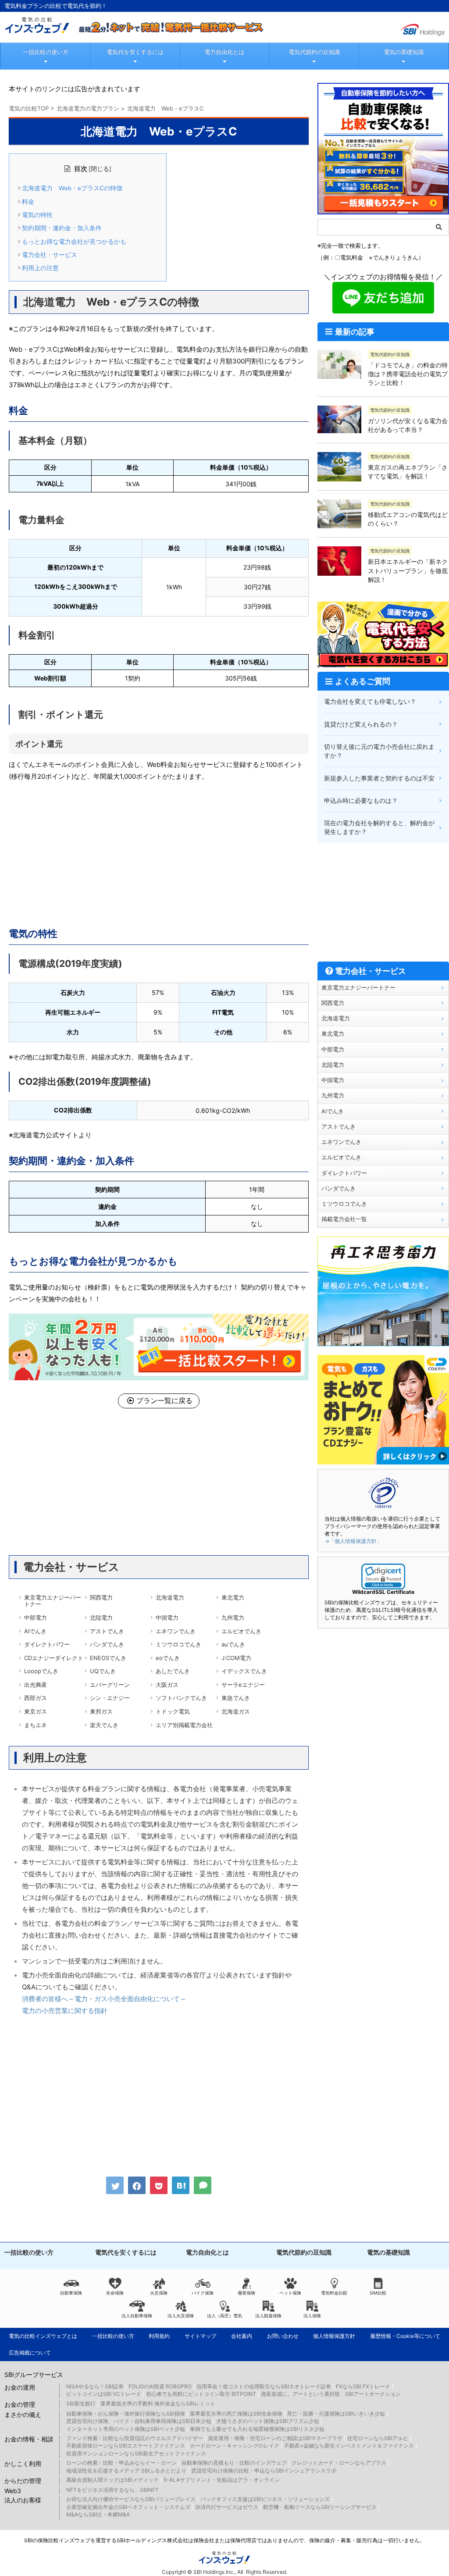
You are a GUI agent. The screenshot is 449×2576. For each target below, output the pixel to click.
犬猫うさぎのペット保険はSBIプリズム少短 (268, 2421)
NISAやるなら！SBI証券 (95, 2386)
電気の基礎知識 (404, 52)
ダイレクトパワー (47, 1644)
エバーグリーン (110, 1685)
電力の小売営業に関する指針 (65, 2011)
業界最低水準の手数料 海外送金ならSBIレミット (158, 2403)
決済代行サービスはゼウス (227, 2507)
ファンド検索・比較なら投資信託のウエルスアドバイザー (135, 2438)
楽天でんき (104, 1725)
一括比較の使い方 (46, 52)
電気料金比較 (334, 2293)
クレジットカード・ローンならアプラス (339, 2463)
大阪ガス (167, 1685)
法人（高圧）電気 (224, 2316)
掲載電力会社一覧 (344, 1219)
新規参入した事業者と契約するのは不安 (379, 778)
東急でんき (236, 1698)
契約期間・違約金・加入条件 (62, 228)
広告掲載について (30, 2353)
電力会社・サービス (50, 255)
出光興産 (36, 1685)
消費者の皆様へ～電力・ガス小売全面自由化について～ (104, 1999)
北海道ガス (236, 1711)
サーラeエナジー (243, 1685)
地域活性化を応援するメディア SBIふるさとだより (126, 2471)
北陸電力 (101, 1618)
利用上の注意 (40, 268)
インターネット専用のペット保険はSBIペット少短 (126, 2429)
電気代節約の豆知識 (314, 52)
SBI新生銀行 (81, 2403)
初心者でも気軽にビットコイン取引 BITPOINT (201, 2394)
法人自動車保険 (137, 2316)
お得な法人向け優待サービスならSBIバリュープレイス (131, 2499)
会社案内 (242, 2336)
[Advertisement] (159, 852)
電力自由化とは (224, 52)
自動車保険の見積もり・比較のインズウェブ (234, 2463)
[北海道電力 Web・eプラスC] (181, 2185)
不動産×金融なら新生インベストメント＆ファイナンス (349, 2446)
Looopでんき (41, 1671)
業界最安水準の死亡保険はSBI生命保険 (236, 2414)
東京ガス (36, 1711)
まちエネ (36, 1725)
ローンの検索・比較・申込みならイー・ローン (121, 2463)
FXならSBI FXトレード (363, 2386)
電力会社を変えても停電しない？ (370, 701)
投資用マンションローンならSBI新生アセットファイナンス (136, 2453)
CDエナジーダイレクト (54, 1658)
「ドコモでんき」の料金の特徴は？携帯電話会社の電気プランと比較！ (408, 374)
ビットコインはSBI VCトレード (104, 2394)
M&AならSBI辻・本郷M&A (98, 2514)
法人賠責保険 (268, 2316)
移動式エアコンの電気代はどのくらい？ (408, 519)
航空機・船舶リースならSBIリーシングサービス (320, 2507)
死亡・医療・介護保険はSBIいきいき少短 (336, 2414)
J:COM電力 (236, 1658)
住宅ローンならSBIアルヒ (378, 2438)
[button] (383, 1577)
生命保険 (115, 2293)
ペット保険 (290, 2293)
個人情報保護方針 (334, 2336)
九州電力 (233, 1618)
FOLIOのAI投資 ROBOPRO (160, 2386)
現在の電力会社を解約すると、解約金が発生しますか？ (379, 827)
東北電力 (233, 1597)
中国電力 (167, 1618)
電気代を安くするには (135, 52)
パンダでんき (107, 1644)
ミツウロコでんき (178, 1644)
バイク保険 (203, 2293)
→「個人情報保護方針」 (353, 1541)
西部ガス (36, 1698)
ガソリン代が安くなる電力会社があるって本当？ (408, 425)
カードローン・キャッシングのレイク (235, 2446)
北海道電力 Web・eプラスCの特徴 (72, 188)
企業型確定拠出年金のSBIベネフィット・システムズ (128, 2507)
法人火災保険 (181, 2316)
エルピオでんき (241, 1631)
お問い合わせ (283, 2336)
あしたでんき (173, 1671)
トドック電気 (173, 1711)
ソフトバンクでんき (181, 1698)
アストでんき (107, 1631)
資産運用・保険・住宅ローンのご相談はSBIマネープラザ (275, 2438)
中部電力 (36, 1618)
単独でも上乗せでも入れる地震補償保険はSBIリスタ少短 (257, 2429)
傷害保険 (246, 2293)
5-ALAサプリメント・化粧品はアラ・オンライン (222, 2480)
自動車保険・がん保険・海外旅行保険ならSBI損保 (126, 2414)
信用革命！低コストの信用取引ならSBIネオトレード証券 (264, 2386)
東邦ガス (101, 1711)
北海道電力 (170, 1597)
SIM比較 (378, 2293)
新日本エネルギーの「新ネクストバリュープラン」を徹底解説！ (408, 570)
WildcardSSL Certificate (383, 1592)
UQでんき (103, 1671)
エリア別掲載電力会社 (184, 1725)
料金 (28, 202)
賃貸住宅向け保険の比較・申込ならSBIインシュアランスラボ (264, 2471)
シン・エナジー (110, 1698)
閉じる (100, 169)
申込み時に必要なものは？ (361, 800)
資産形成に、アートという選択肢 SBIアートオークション (331, 2394)
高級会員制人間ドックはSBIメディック (112, 2480)
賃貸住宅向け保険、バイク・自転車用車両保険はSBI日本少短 (139, 2421)
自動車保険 (71, 2293)
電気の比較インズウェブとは (43, 2336)
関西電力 (101, 1597)
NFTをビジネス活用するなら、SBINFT (112, 2490)
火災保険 (159, 2293)
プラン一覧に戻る (164, 1400)
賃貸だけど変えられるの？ (361, 724)
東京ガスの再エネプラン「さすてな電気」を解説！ (408, 472)
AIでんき (35, 1631)
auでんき (233, 1644)
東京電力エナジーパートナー (53, 1601)
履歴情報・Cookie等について (405, 2336)
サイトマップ (200, 2336)
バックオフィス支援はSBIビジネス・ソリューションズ (265, 2499)
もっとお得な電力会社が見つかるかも (74, 242)
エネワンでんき (176, 1631)
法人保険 (312, 2316)
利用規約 (159, 2336)
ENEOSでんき (108, 1658)
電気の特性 (37, 215)
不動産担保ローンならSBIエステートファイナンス (126, 2446)
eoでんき (168, 1658)
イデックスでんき (244, 1671)
